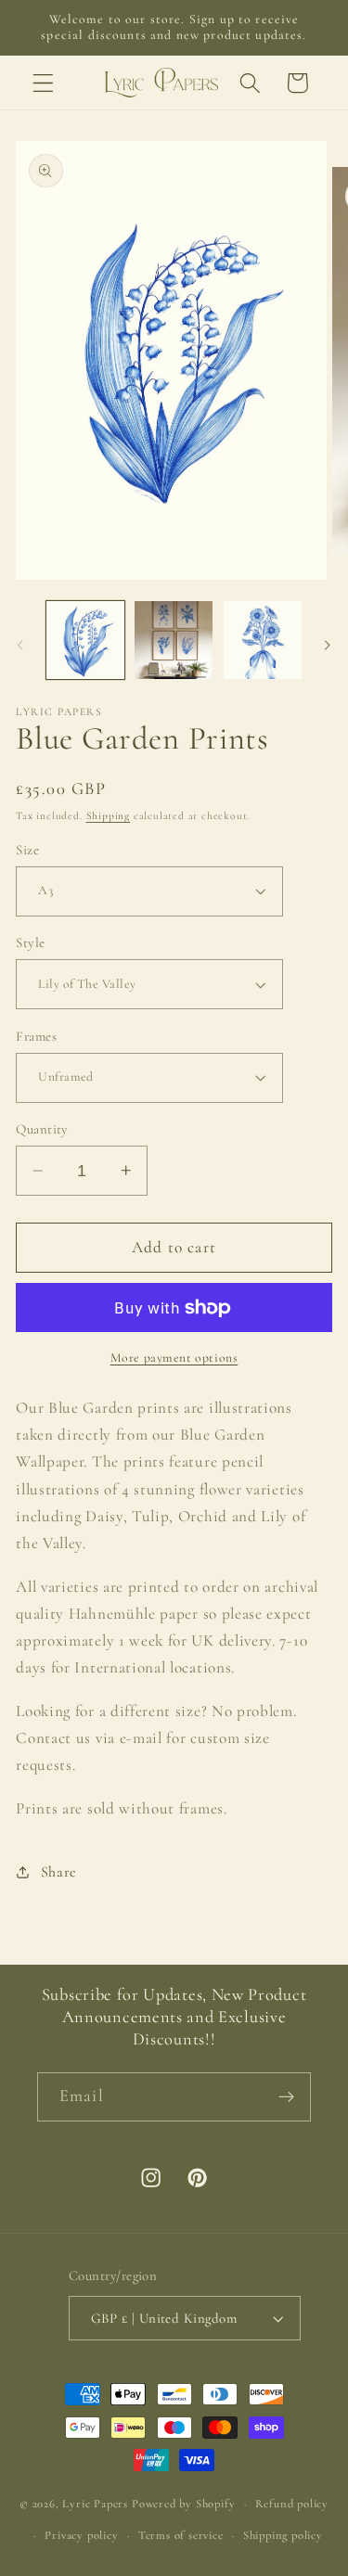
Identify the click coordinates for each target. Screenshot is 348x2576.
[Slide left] (20, 646)
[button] (43, 83)
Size (27, 850)
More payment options (174, 1358)
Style (30, 942)
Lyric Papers (95, 2504)
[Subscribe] (286, 2097)
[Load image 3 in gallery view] (263, 640)
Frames (36, 1036)
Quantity (42, 1129)
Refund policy (292, 2504)
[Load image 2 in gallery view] (174, 640)
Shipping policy (283, 2535)
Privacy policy (81, 2535)
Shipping (108, 815)
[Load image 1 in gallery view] (85, 640)
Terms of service (181, 2535)
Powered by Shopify (184, 2504)
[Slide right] (328, 646)
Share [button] (59, 1872)
